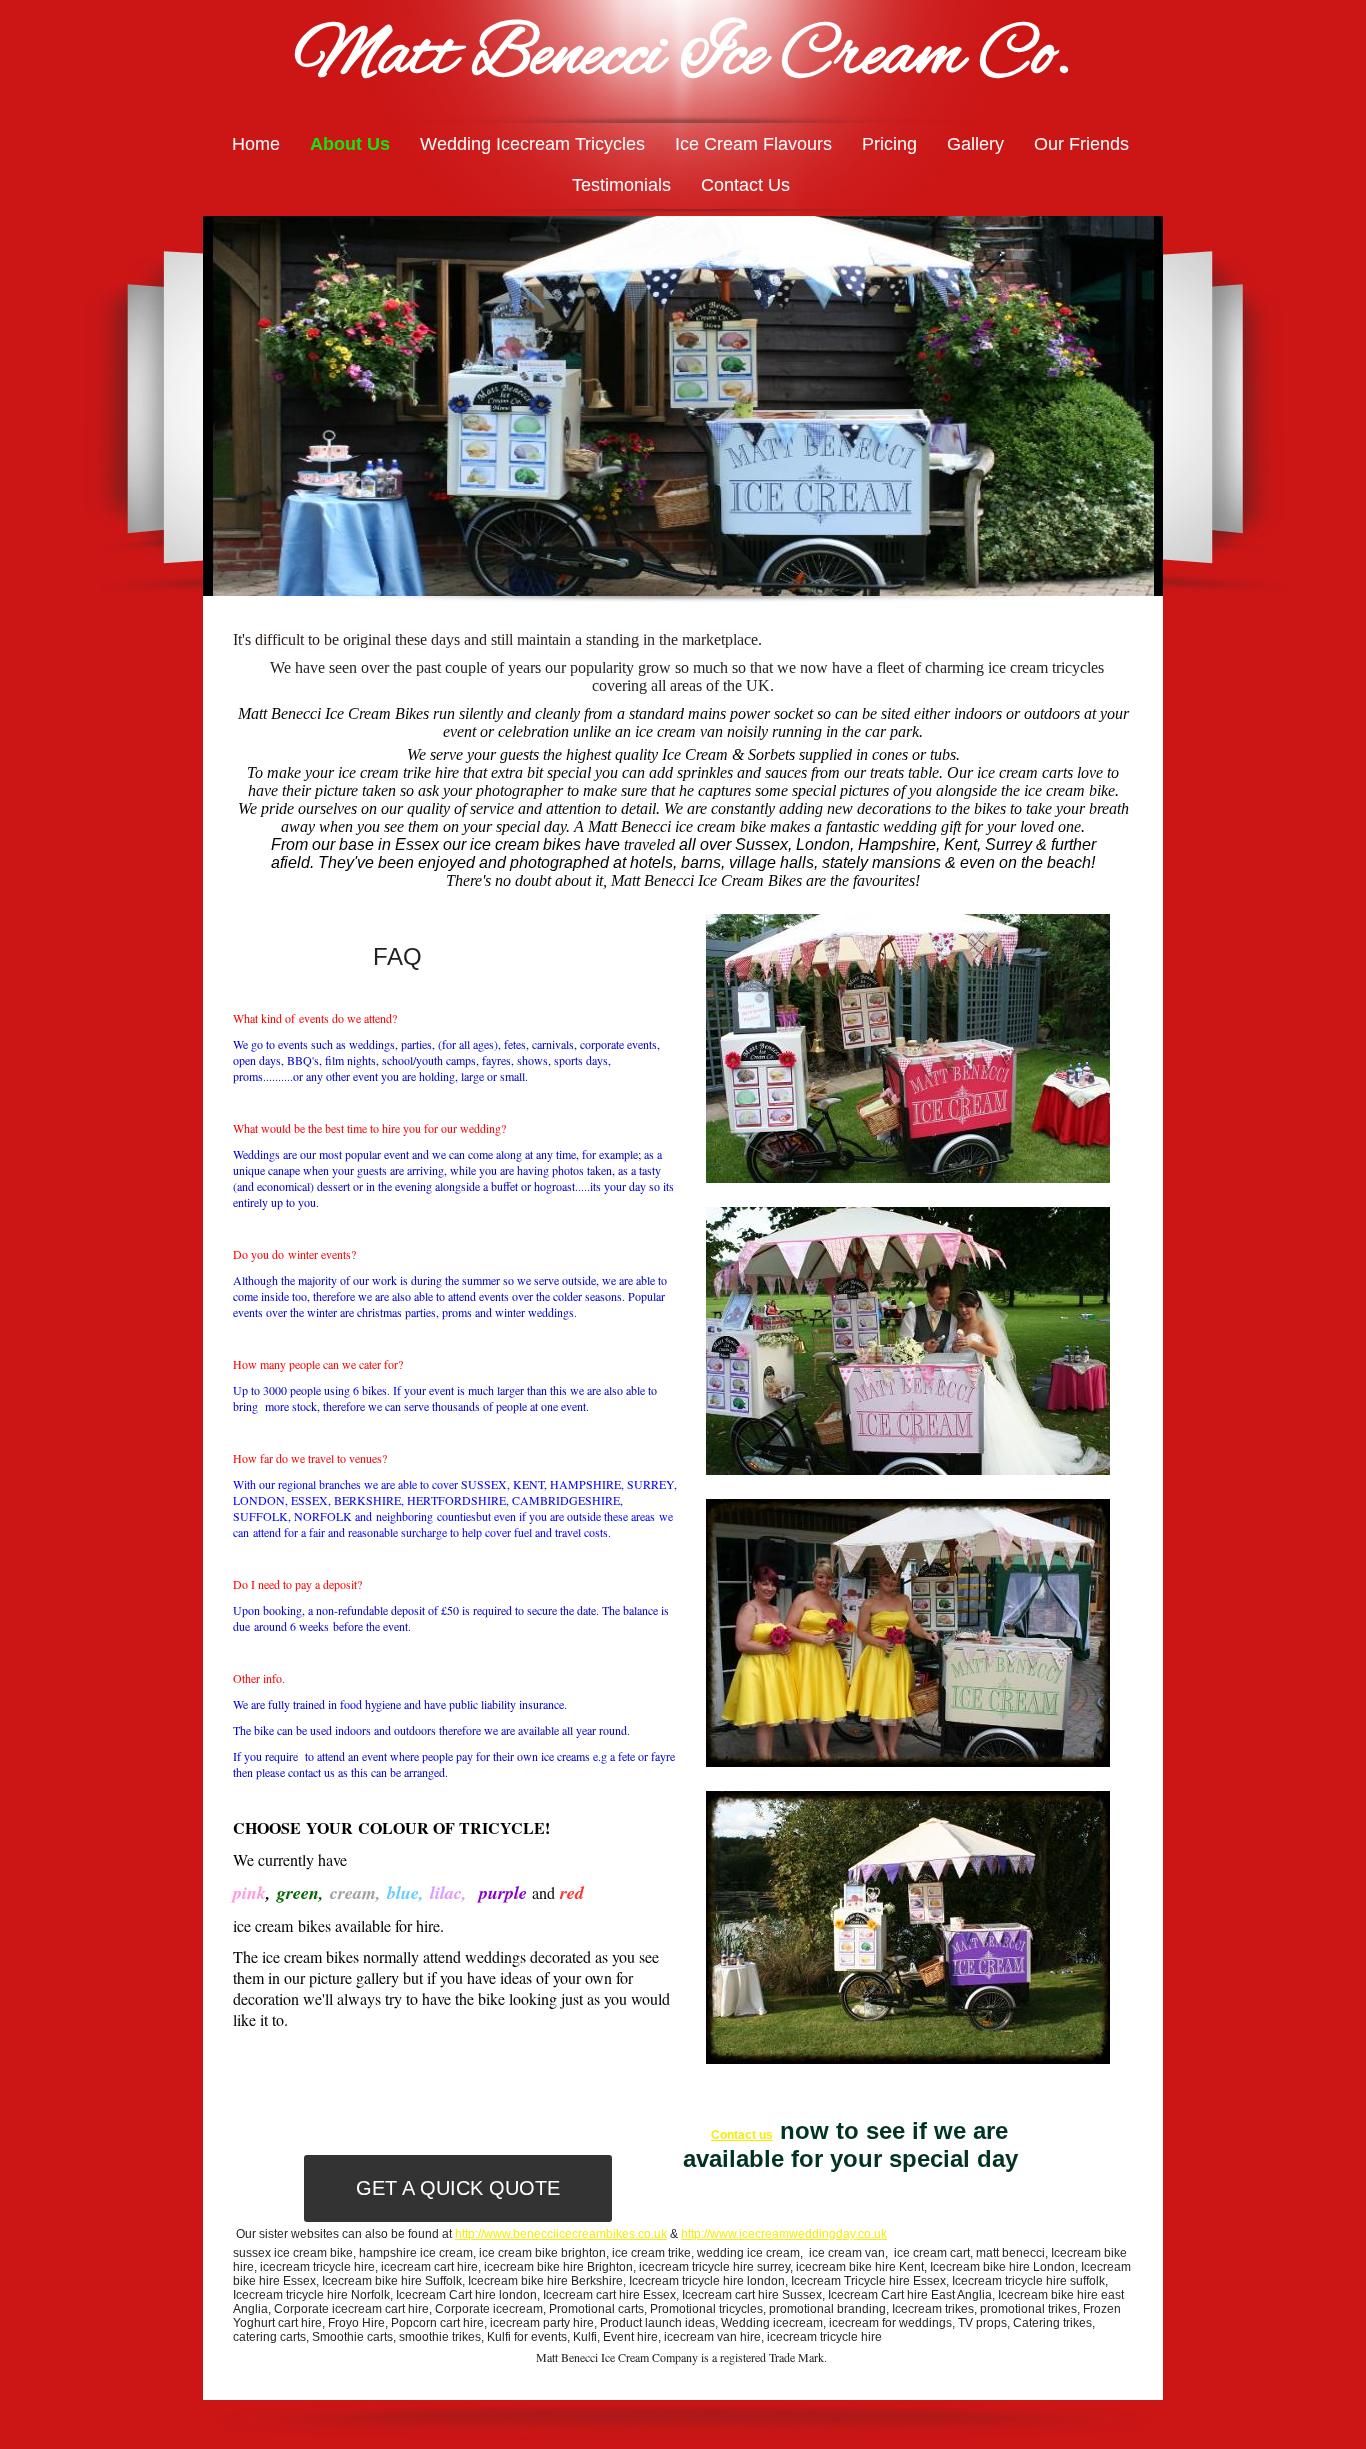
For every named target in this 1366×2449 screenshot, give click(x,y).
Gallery (975, 144)
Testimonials (621, 185)
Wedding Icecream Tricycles (532, 144)
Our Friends (1081, 144)
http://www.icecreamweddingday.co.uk (784, 2234)
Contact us (745, 185)
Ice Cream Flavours (753, 144)
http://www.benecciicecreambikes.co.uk (561, 2234)
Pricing (889, 144)
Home (256, 144)
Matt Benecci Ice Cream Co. (683, 57)
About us (350, 144)
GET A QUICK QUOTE (458, 2188)
